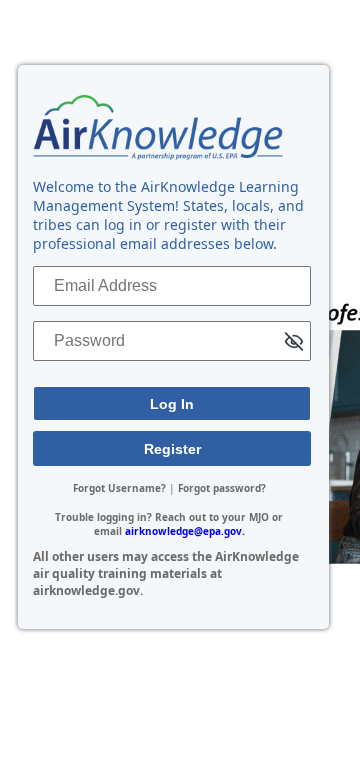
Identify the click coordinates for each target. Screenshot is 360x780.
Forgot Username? (119, 488)
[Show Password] (294, 343)
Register (172, 449)
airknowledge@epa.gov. (185, 531)
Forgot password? (222, 488)
